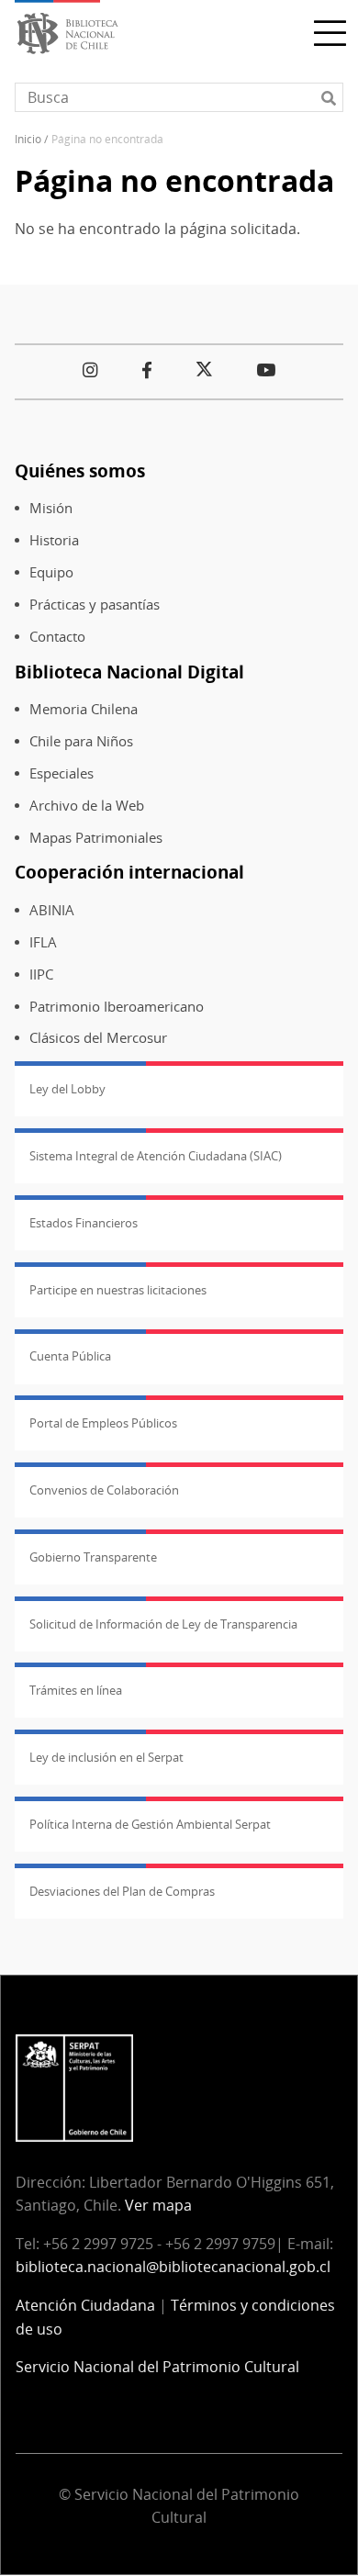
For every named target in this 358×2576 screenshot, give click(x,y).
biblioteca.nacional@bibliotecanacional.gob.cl (173, 2267)
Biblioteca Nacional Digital (129, 672)
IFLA (43, 942)
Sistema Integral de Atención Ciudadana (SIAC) (156, 1156)
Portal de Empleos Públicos (103, 1423)
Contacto (57, 637)
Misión (51, 508)
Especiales (62, 773)
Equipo (51, 572)
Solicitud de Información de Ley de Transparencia (163, 1624)
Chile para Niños (81, 741)
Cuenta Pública (70, 1356)
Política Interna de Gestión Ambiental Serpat (150, 1824)
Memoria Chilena (84, 709)
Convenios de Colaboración (104, 1490)
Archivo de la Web (87, 806)
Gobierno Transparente (93, 1557)
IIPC (41, 974)
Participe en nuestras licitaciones (118, 1290)
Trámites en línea (76, 1690)
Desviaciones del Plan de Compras (122, 1891)
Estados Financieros (84, 1223)
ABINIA (52, 910)
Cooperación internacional (129, 872)
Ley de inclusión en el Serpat (106, 1757)
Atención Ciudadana (85, 2305)
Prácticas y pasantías (95, 605)
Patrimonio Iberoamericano (117, 1007)
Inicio (28, 139)
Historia (54, 540)
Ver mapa (158, 2205)
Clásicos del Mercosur (98, 1038)
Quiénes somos (80, 470)
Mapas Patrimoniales (96, 838)
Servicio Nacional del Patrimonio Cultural (157, 2367)
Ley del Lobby (67, 1089)
